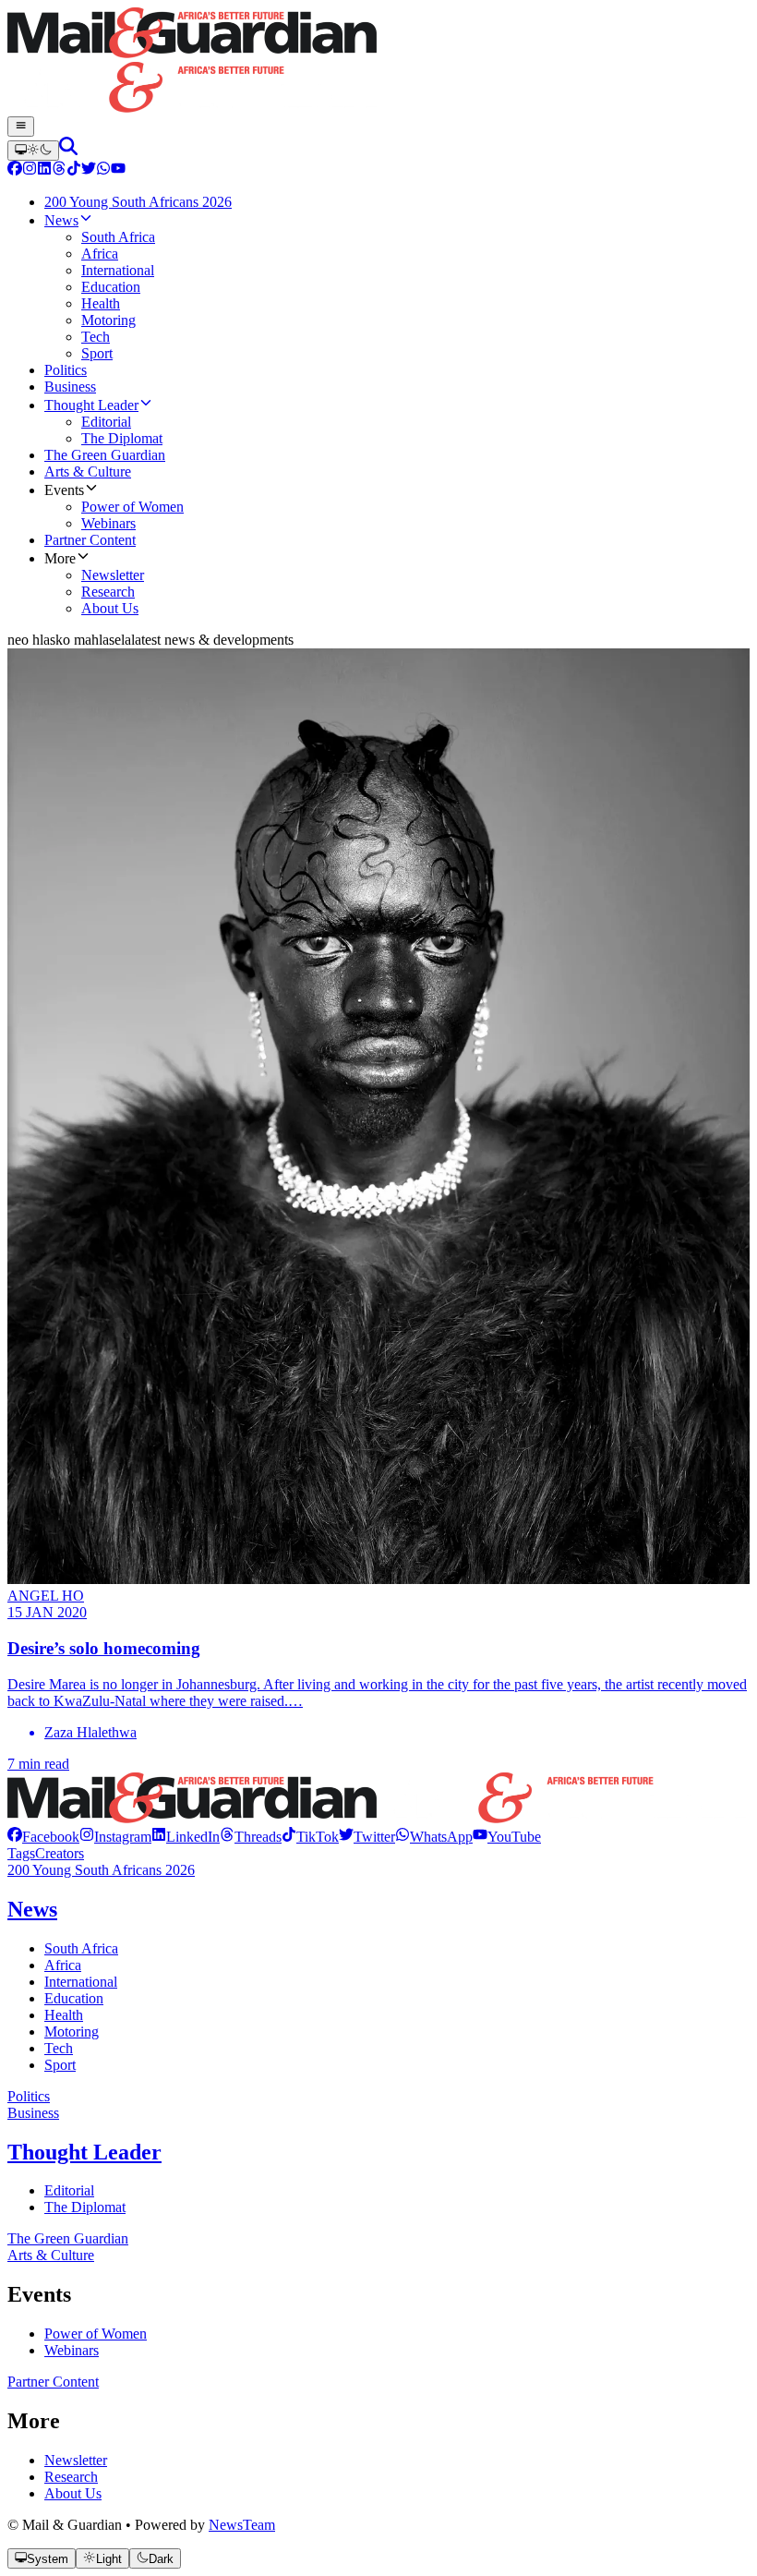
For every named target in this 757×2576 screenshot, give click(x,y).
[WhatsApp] (103, 170)
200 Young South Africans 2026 (101, 1870)
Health (64, 2015)
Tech (59, 2048)
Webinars (72, 2350)
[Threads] (59, 170)
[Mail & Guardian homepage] (378, 62)
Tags (21, 1853)
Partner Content (53, 2382)
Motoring (72, 2032)
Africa (63, 1965)
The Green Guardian (68, 2238)
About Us (73, 2493)
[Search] (68, 150)
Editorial (69, 2190)
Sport (60, 2065)
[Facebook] (15, 170)
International (81, 1982)
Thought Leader (84, 2152)
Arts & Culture (51, 2255)
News (32, 1909)
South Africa (81, 1948)
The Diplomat (85, 2207)
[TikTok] (74, 170)
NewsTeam (242, 2525)
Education (74, 1998)
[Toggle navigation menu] (21, 127)
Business (33, 2113)
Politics (29, 2096)
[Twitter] (89, 170)
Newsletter (76, 2460)
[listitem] (43, 1837)
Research (71, 2477)
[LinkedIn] (44, 170)
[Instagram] (30, 170)
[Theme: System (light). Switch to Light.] (33, 151)
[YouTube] (118, 170)
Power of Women (96, 2334)
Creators (60, 1853)
